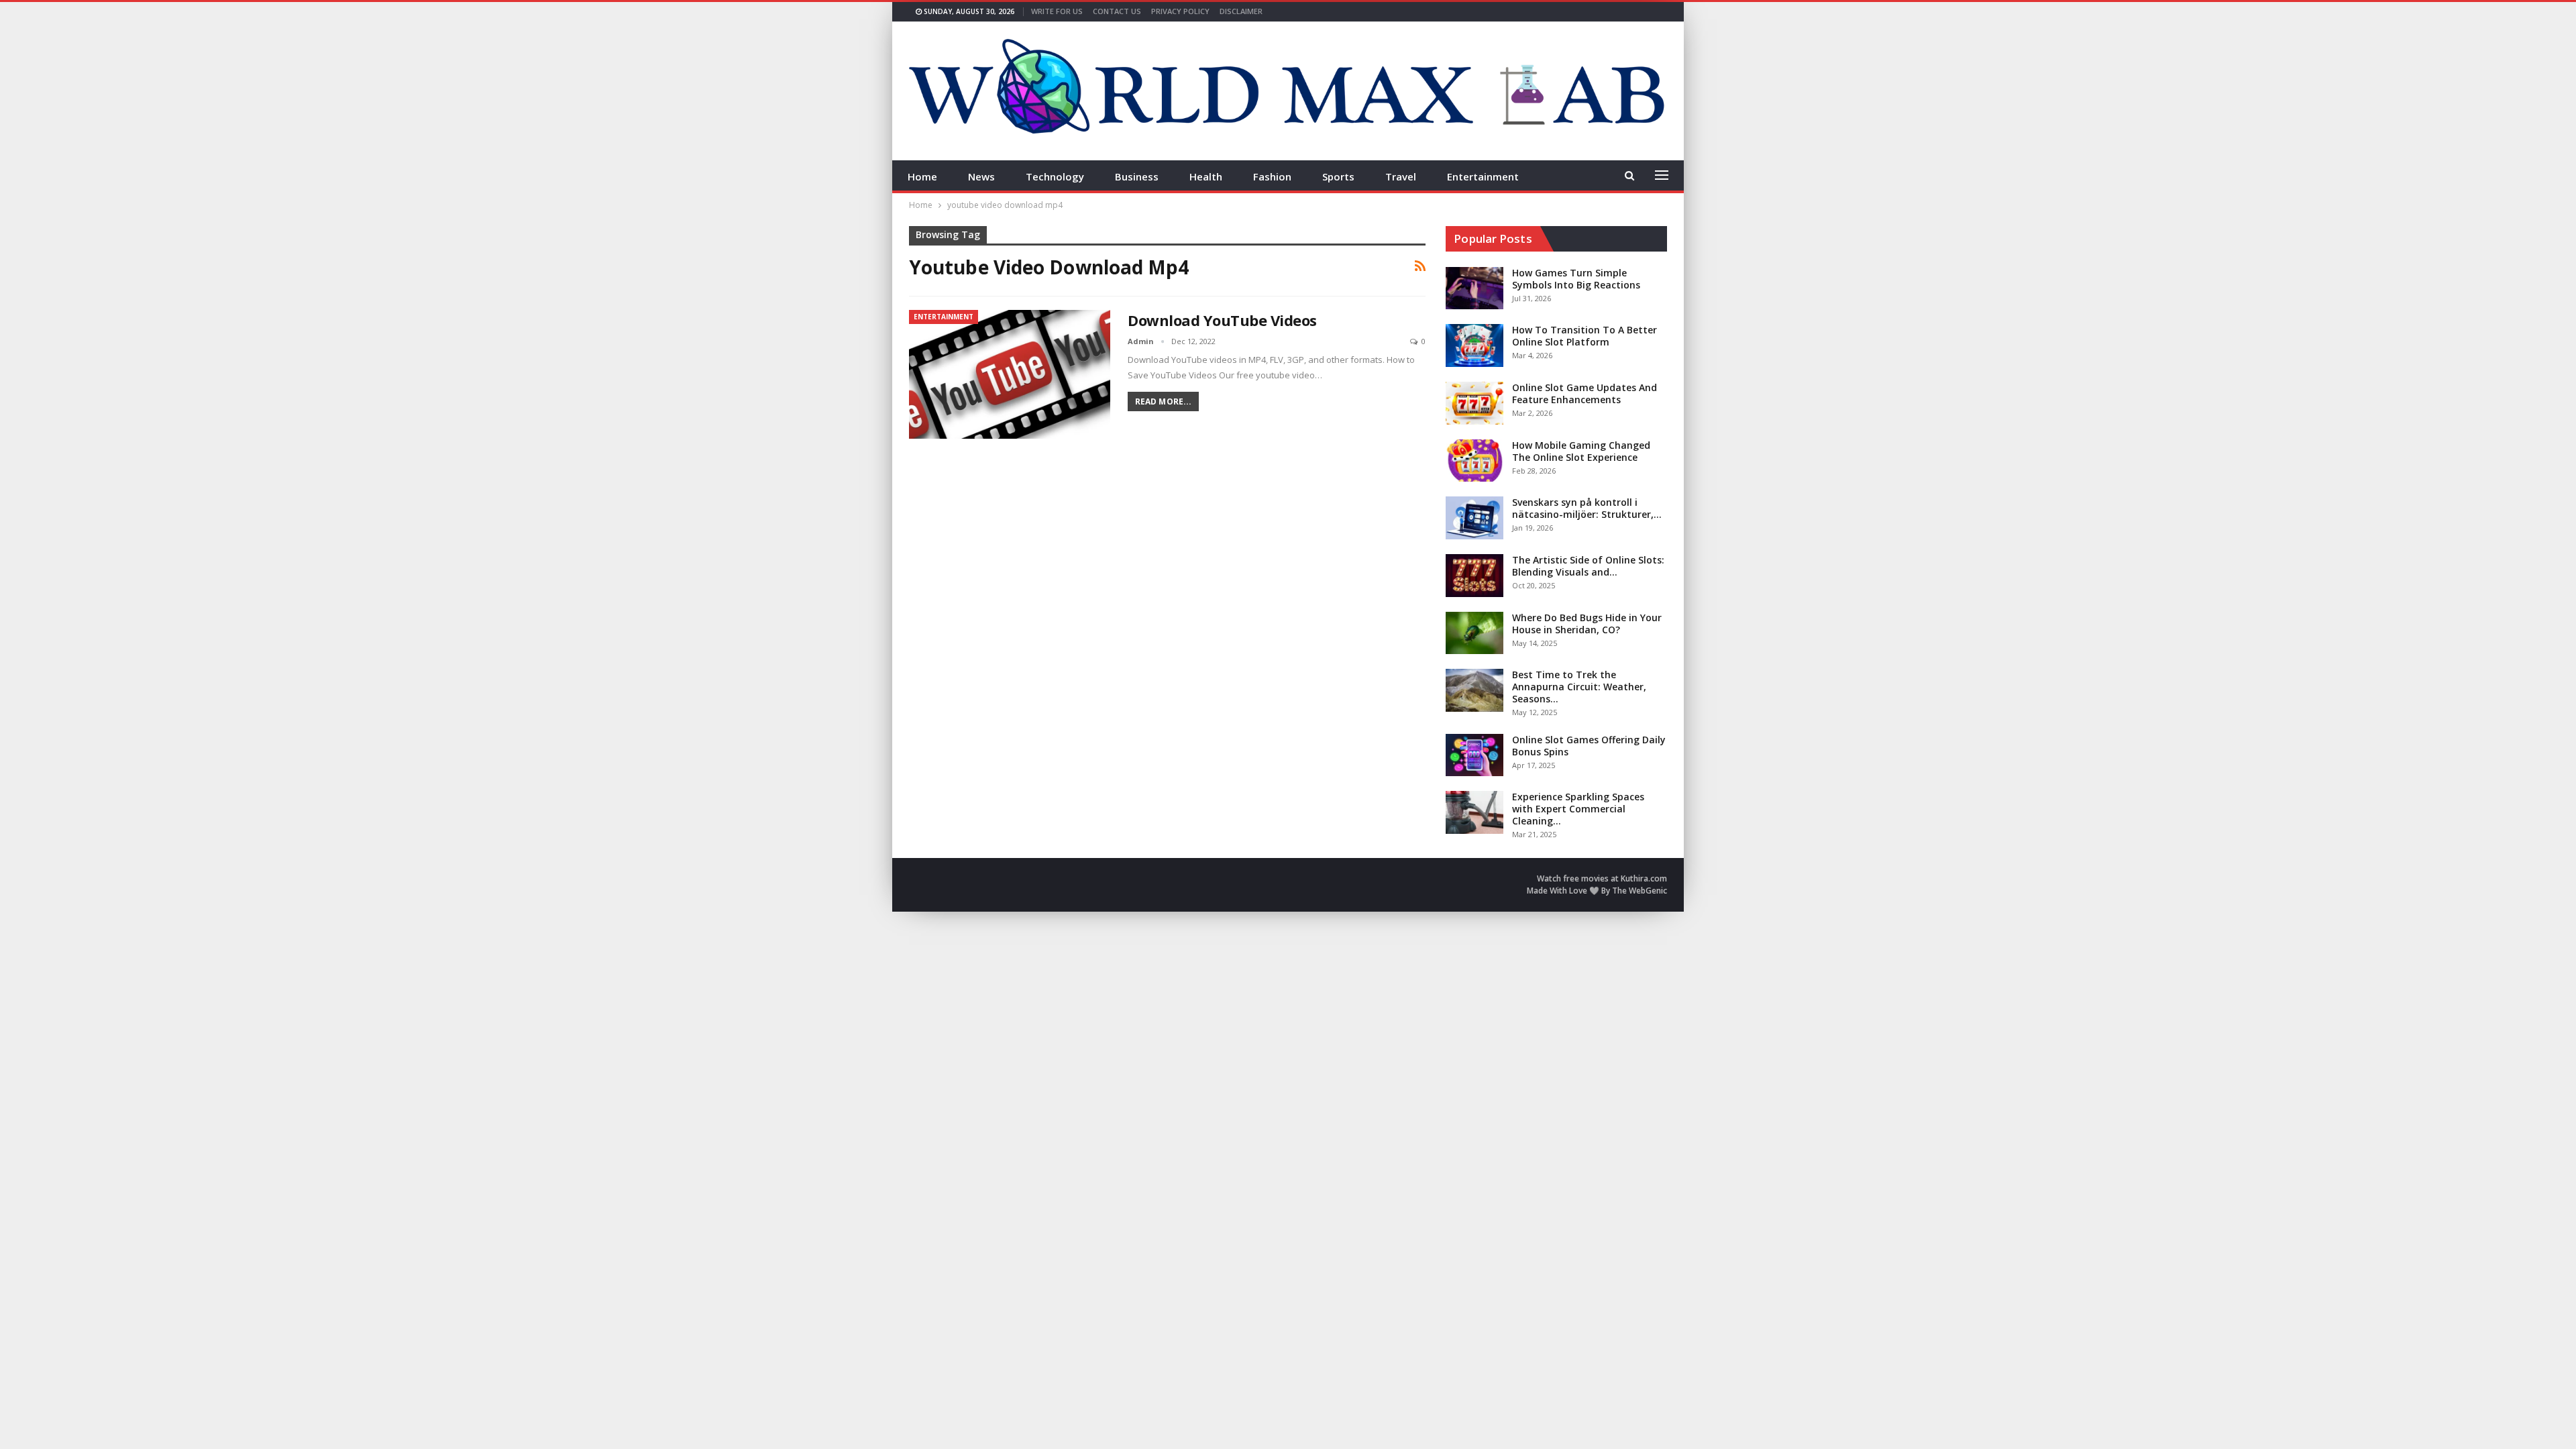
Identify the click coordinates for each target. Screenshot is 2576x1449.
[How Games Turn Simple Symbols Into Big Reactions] (1474, 288)
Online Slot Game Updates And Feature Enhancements (1585, 393)
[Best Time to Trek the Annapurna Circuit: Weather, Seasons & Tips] (1474, 690)
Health (1206, 176)
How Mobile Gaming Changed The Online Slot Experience (1581, 451)
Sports (1338, 176)
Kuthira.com (1644, 878)
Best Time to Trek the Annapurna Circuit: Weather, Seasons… (1579, 687)
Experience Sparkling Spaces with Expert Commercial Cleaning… (1578, 809)
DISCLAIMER (1241, 11)
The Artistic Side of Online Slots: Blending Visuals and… (1588, 566)
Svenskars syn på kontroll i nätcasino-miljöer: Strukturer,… (1587, 508)
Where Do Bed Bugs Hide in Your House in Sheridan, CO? (1587, 624)
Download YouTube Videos (1222, 320)
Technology (1055, 176)
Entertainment (1483, 176)
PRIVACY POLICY (1180, 11)
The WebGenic (1640, 891)
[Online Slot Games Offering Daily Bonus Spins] (1474, 755)
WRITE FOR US (1057, 11)
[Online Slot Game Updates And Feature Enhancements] (1474, 403)
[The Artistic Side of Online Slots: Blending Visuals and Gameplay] (1474, 576)
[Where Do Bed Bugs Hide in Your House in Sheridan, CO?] (1474, 633)
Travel (1401, 176)
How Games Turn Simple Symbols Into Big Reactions (1576, 279)
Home (922, 176)
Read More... (1163, 401)
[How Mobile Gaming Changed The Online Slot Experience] (1474, 461)
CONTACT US (1117, 11)
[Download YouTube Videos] (1010, 374)
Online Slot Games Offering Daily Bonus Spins (1589, 746)
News (981, 176)
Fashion (1272, 176)
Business (1137, 176)
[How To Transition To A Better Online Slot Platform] (1474, 345)
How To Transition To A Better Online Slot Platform (1585, 336)
